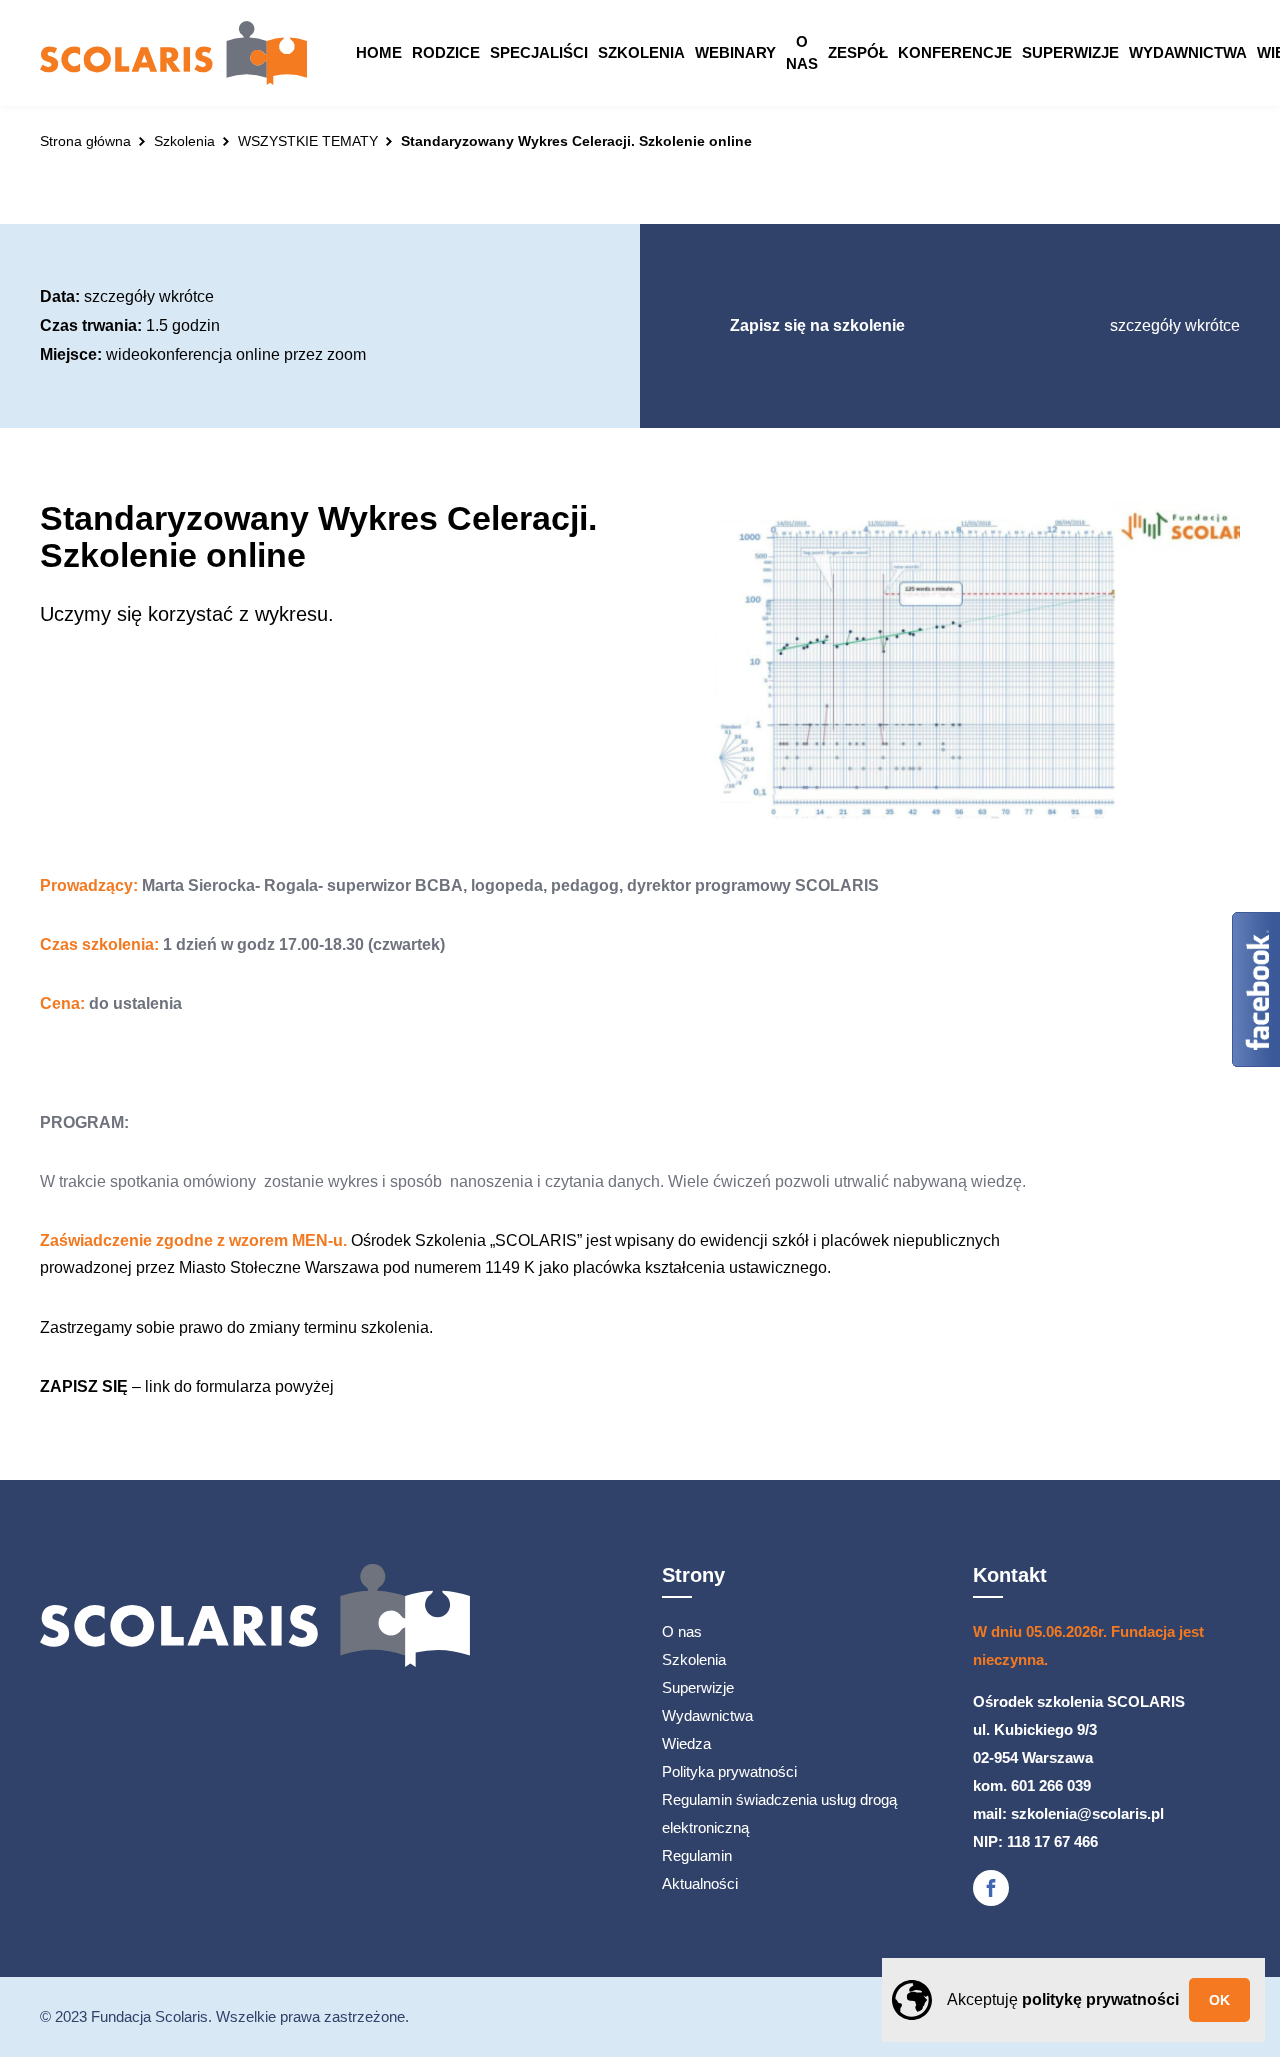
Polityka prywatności (729, 1771)
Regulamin (697, 1855)
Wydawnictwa (1188, 52)
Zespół (858, 52)
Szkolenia (641, 52)
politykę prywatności (1100, 1999)
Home (379, 52)
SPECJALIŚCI (539, 52)
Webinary (735, 52)
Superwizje (1070, 52)
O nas (802, 52)
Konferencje (955, 52)
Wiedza (686, 1743)
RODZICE (446, 52)
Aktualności (700, 1883)
